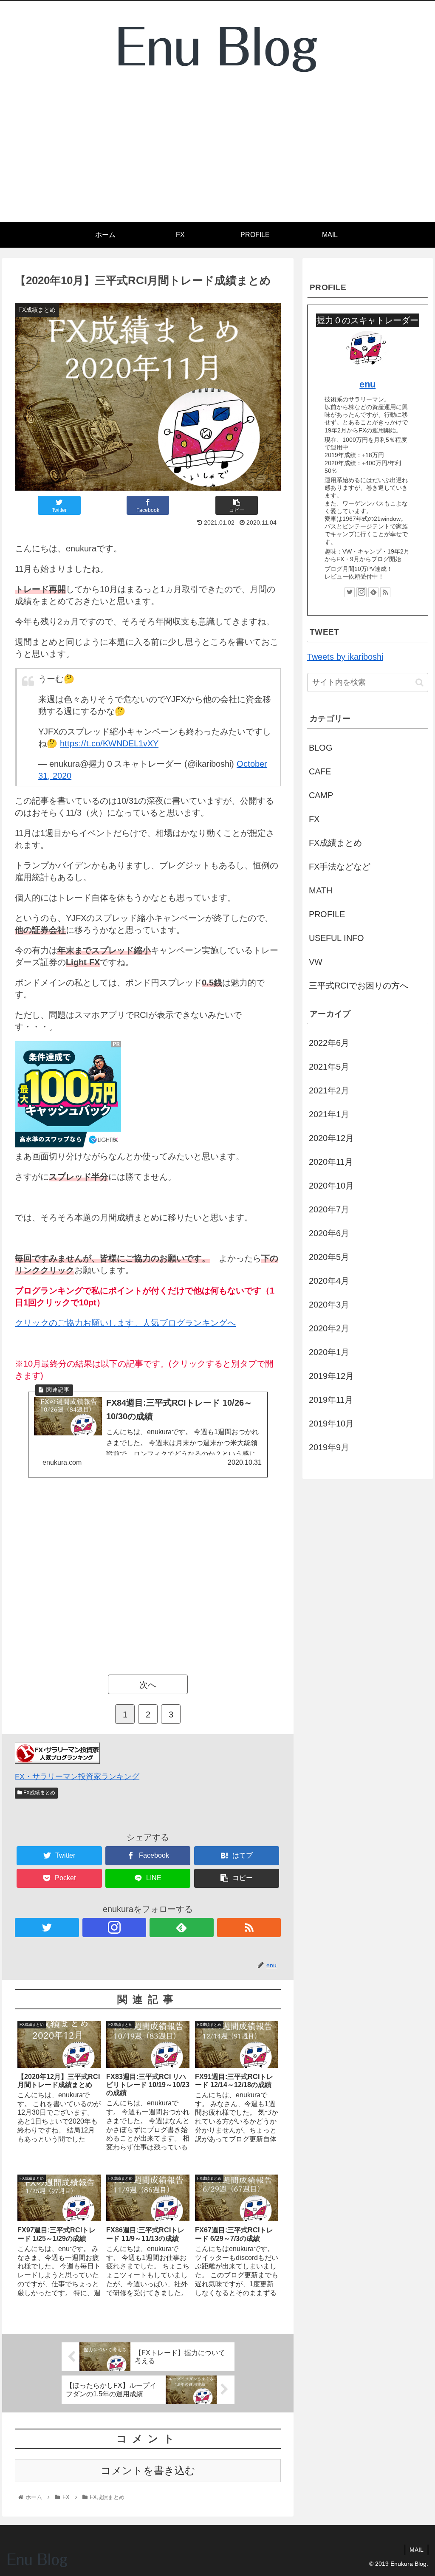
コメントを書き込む (148, 2470)
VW (316, 962)
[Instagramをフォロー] (114, 1928)
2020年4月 (329, 1281)
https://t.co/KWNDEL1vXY (109, 743)
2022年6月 (329, 1043)
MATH (321, 890)
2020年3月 (329, 1305)
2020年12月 (331, 1138)
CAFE (320, 771)
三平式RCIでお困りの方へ (359, 986)
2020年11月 (331, 1162)
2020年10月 (331, 1186)
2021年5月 (329, 1067)
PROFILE (327, 914)
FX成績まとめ (39, 1793)
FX (314, 819)
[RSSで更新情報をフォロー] (249, 1928)
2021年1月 (329, 1114)
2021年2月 (329, 1090)
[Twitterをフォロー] (47, 1928)
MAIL (417, 2550)
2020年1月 (329, 1352)
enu (367, 384)
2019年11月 (331, 1400)
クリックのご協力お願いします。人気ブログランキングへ (125, 1323)
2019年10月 (331, 1424)
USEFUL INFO (336, 938)
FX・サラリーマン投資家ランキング (77, 1777)
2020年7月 (329, 1209)
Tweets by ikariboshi (345, 657)
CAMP (321, 795)
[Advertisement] (217, 158)
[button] (419, 682)
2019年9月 (329, 1447)
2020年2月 (329, 1328)
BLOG (321, 748)
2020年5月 (329, 1257)
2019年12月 (331, 1376)
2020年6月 (329, 1233)
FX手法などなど (340, 867)
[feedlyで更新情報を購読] (182, 1928)
